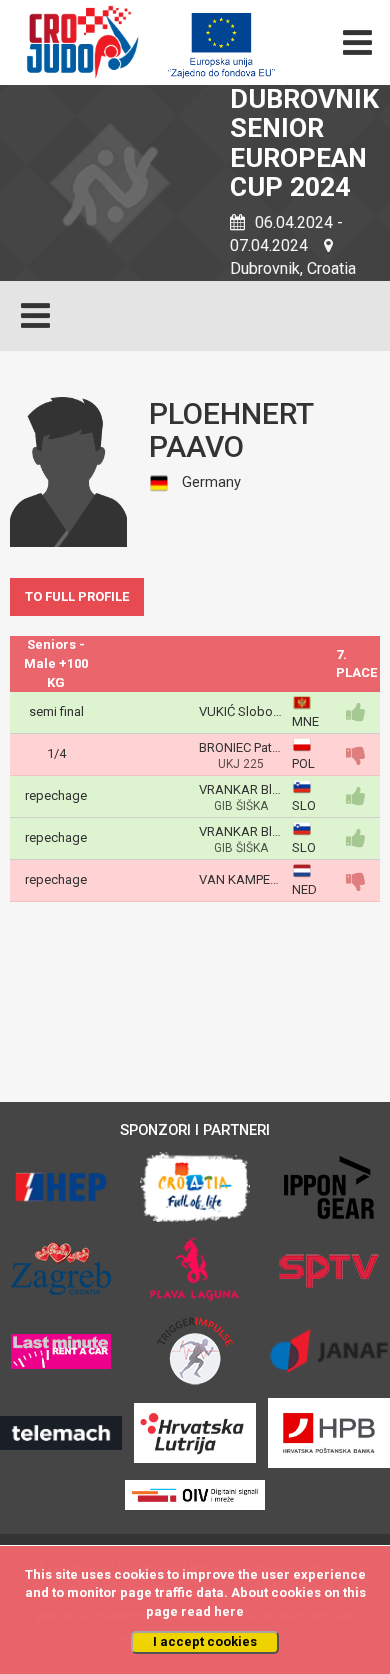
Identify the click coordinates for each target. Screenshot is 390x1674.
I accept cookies (205, 1641)
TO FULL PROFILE (77, 596)
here (229, 1611)
